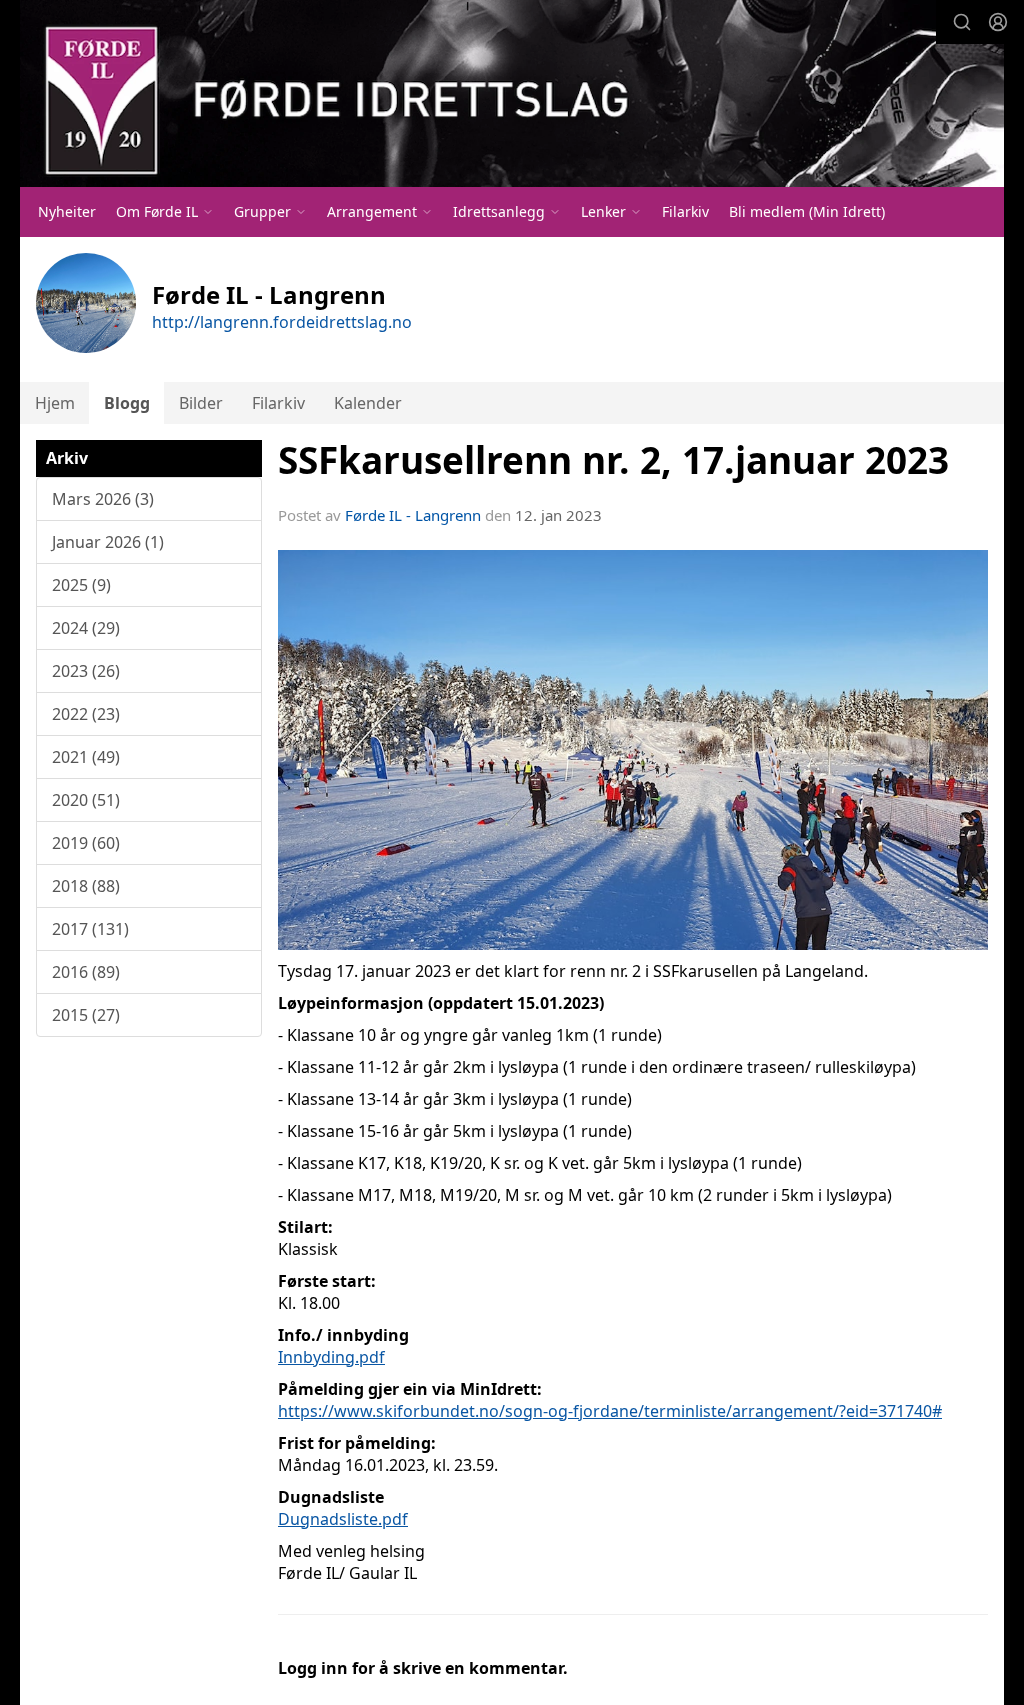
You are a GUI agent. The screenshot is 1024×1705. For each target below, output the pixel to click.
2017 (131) (90, 929)
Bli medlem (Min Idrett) (807, 211)
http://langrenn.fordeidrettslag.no (282, 322)
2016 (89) (86, 972)
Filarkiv (685, 211)
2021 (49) (86, 757)
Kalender (368, 403)
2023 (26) (86, 671)
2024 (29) (86, 628)
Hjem (55, 403)
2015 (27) (86, 1015)
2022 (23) (86, 714)
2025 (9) (81, 585)
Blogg (127, 403)
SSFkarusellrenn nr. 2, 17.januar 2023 (613, 460)
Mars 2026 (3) (103, 499)
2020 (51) (86, 800)
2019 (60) (86, 843)
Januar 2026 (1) (108, 542)
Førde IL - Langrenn (413, 515)
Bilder (201, 403)
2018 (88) (86, 886)
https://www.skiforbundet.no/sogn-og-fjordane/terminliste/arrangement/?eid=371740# (610, 1411)
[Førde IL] (512, 93)
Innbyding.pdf (331, 1357)
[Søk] (962, 22)
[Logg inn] (998, 22)
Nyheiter (67, 211)
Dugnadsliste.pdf (343, 1519)
